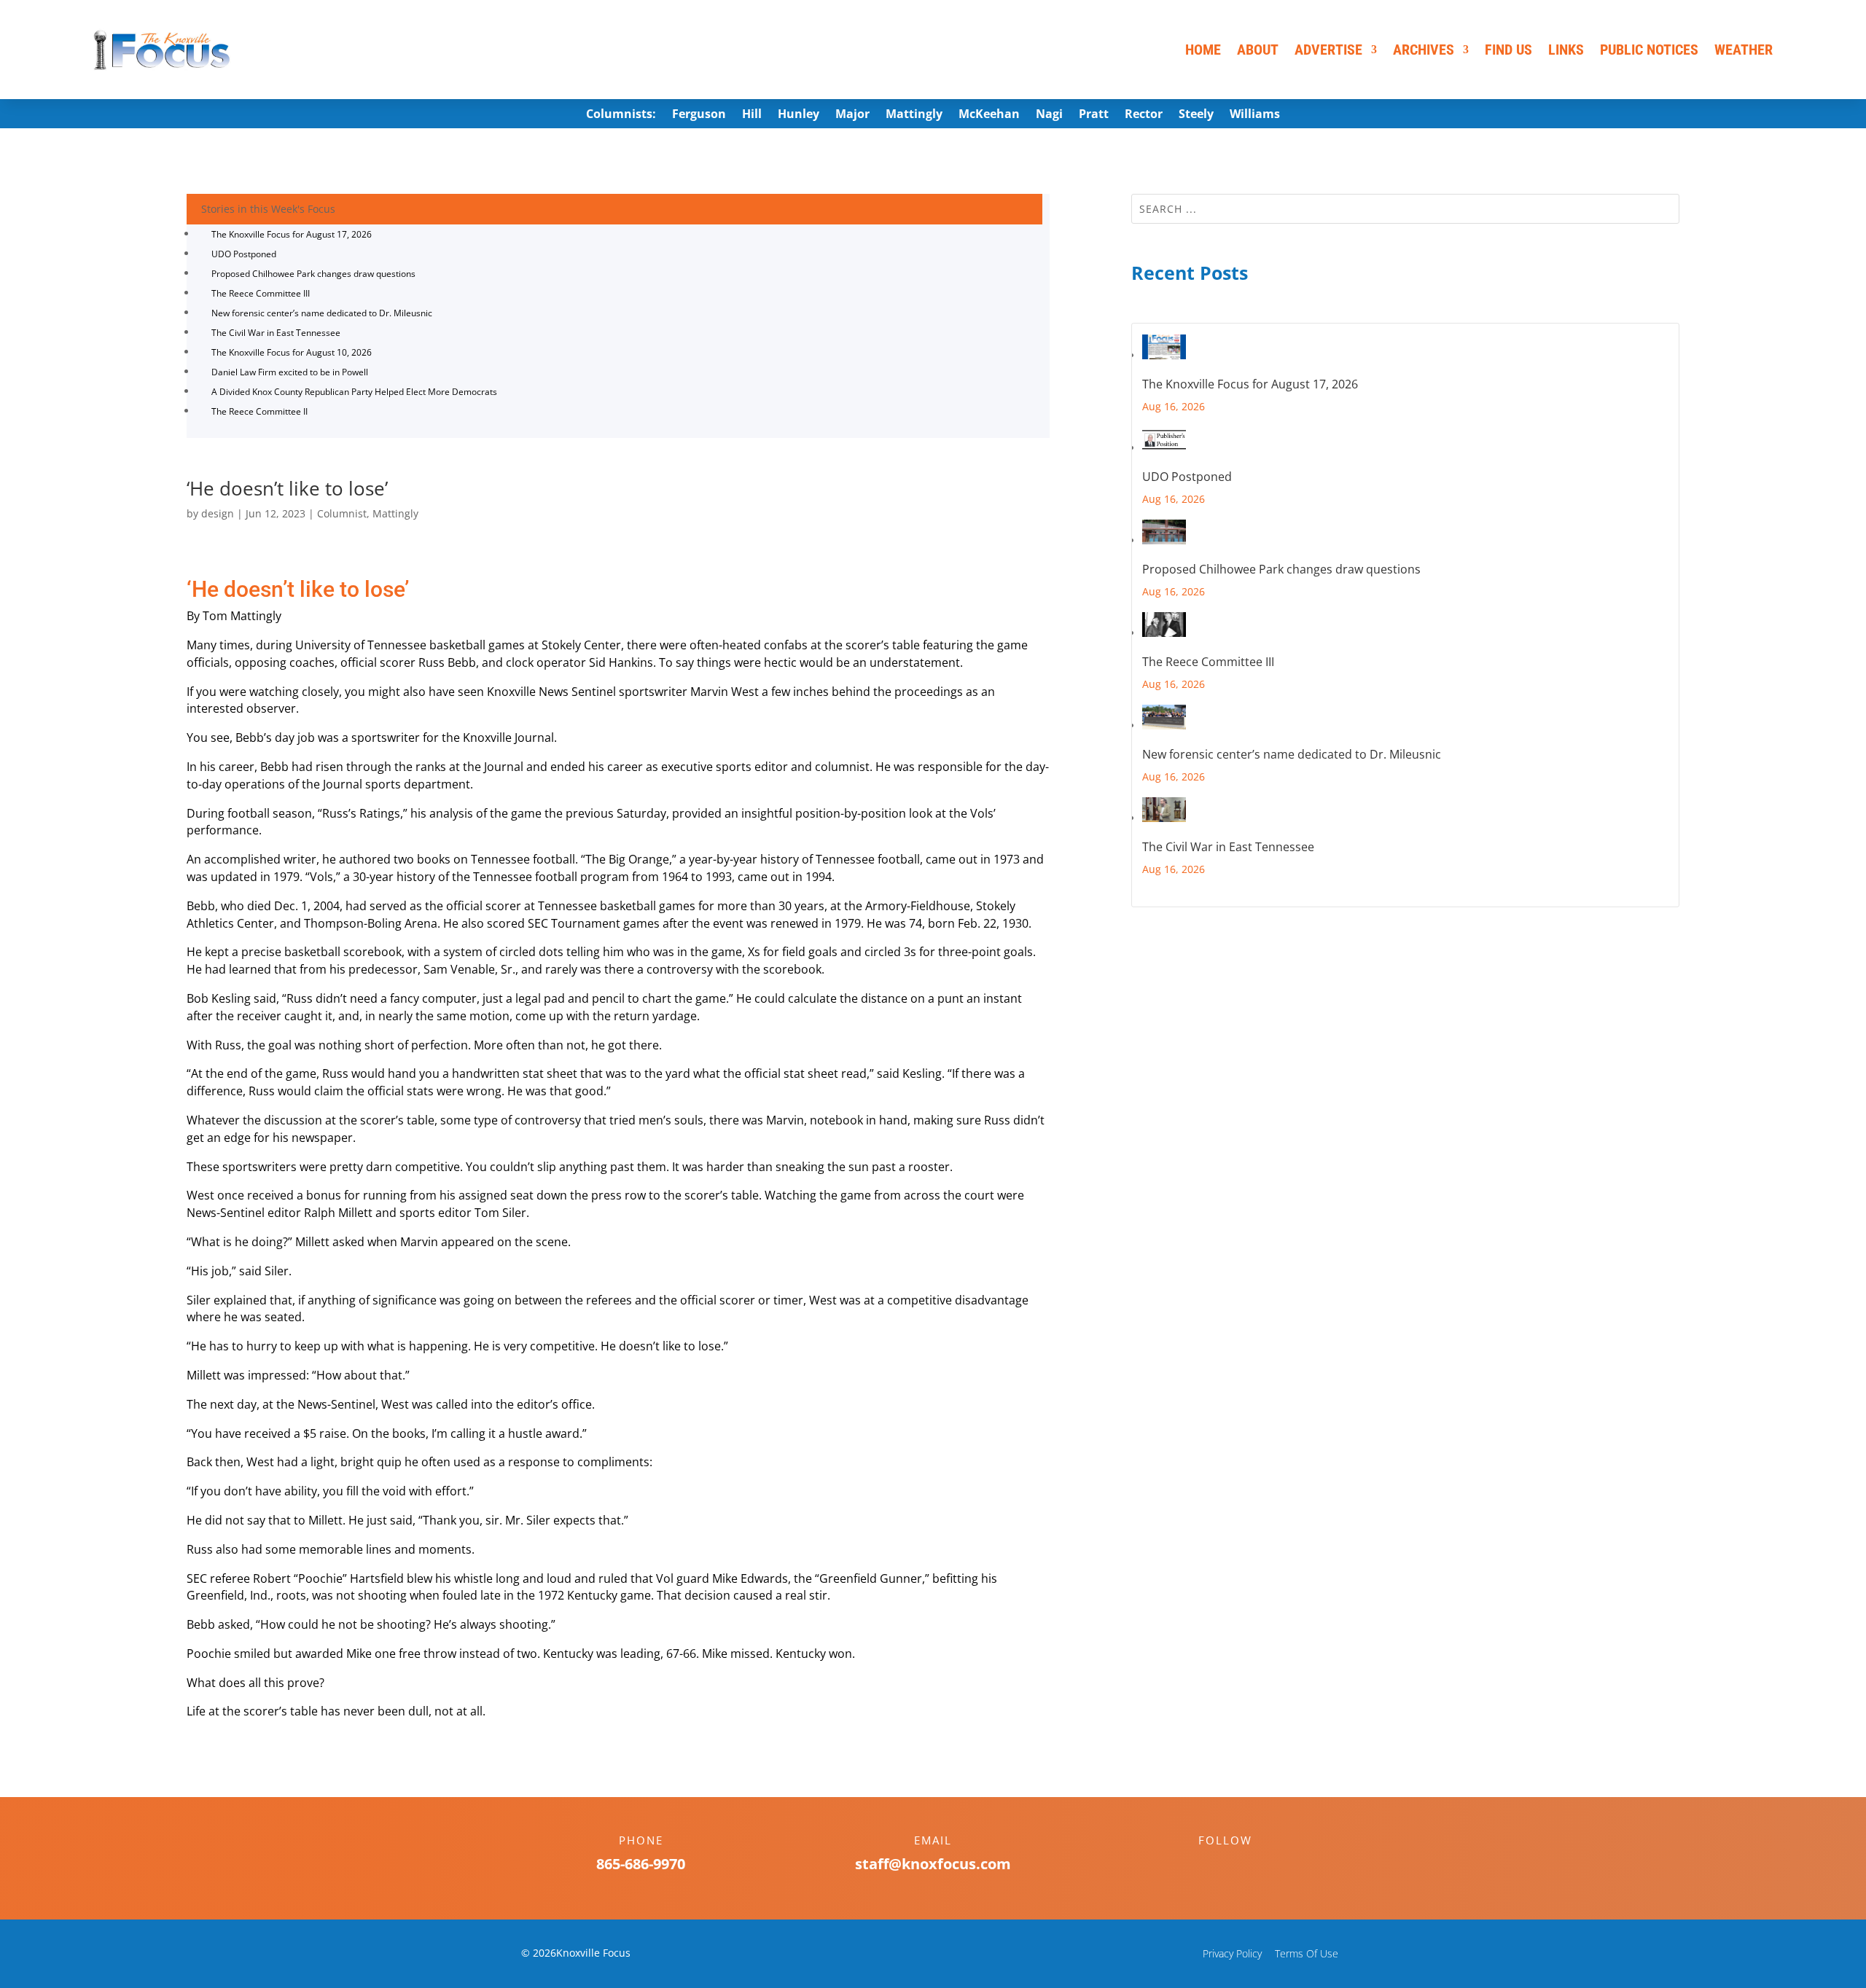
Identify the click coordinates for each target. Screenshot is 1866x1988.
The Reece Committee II (259, 411)
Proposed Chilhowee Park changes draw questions (313, 274)
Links (1566, 50)
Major (852, 115)
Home (1203, 50)
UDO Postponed (244, 254)
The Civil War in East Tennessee (276, 333)
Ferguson (699, 115)
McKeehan (989, 115)
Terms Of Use (1307, 1953)
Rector (1144, 115)
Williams (1255, 115)
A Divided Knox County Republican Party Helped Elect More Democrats (354, 392)
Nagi (1049, 115)
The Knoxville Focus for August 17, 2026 (292, 234)
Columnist (342, 513)
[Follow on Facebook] (1211, 1866)
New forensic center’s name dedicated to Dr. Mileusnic (322, 313)
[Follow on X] (1240, 1866)
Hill (752, 115)
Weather (1744, 50)
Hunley (799, 115)
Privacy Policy (1232, 1953)
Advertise (1328, 50)
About (1258, 50)
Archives (1424, 50)
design (218, 513)
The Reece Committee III (261, 293)
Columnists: (621, 115)
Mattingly (914, 115)
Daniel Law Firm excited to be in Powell (290, 372)
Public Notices (1649, 50)
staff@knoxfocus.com (933, 1864)
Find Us (1508, 50)
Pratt (1094, 115)
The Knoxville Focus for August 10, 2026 (292, 352)
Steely (1196, 115)
